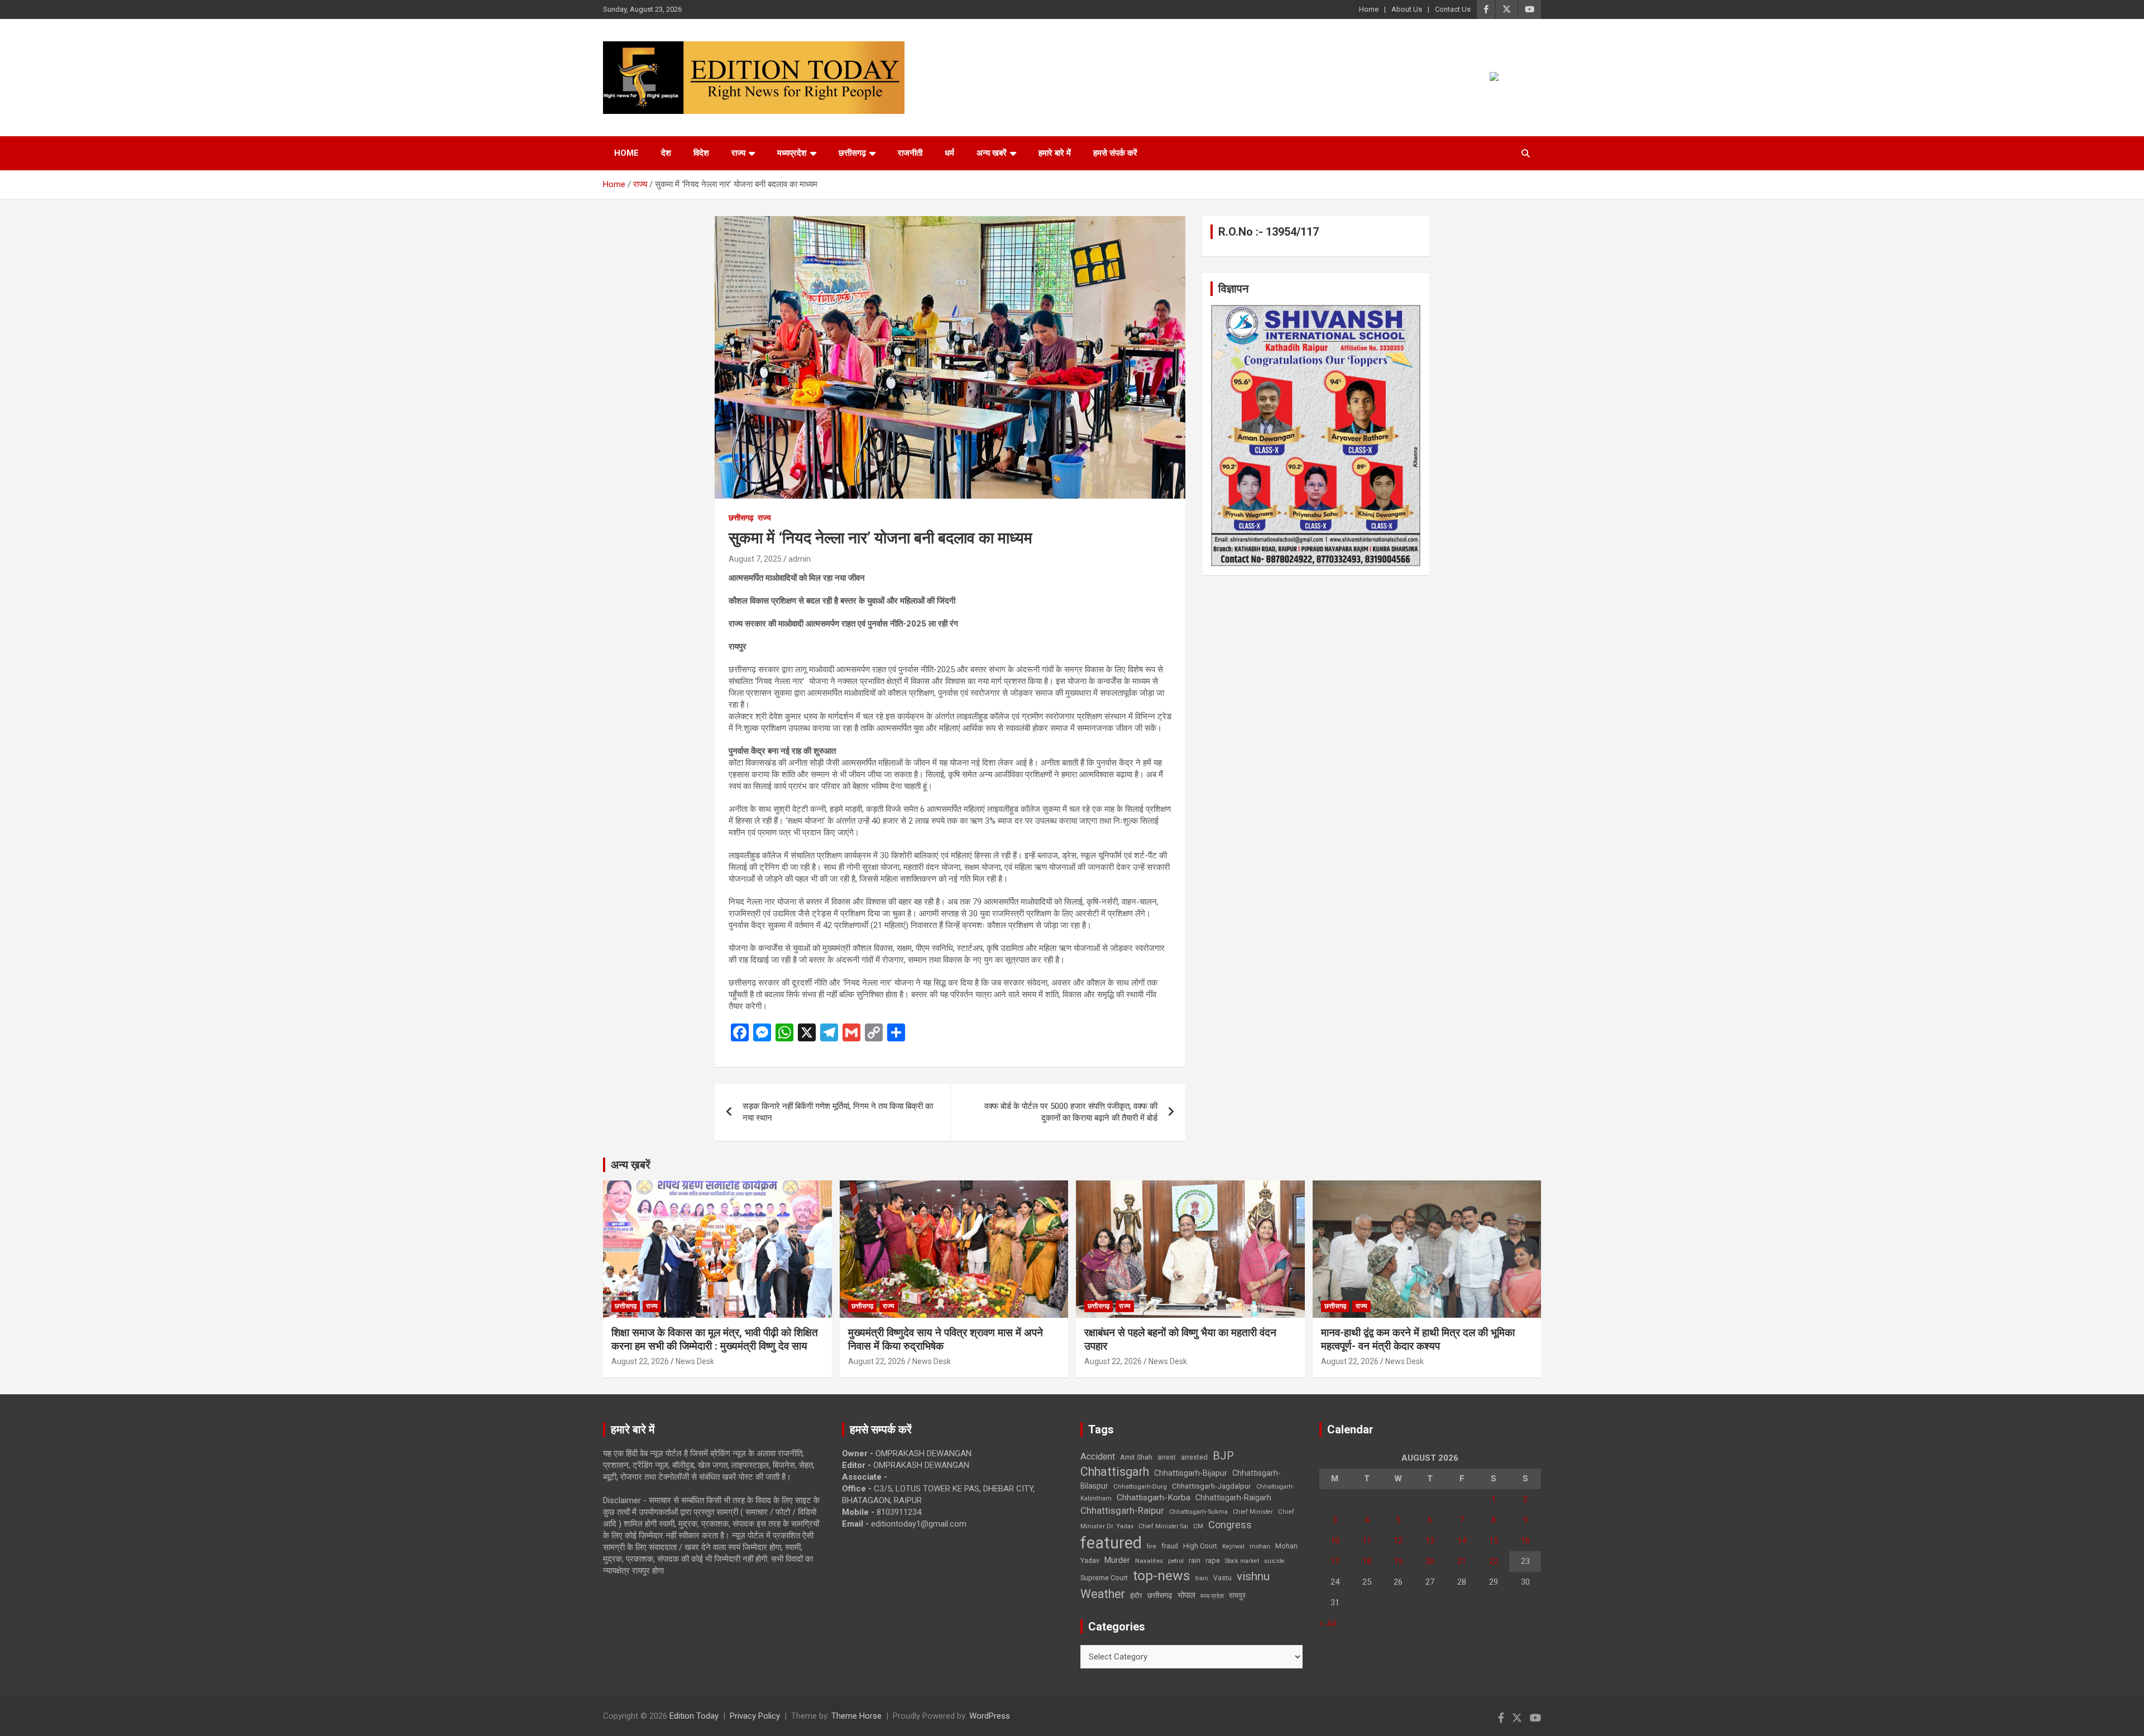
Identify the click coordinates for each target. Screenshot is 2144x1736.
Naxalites (1149, 1561)
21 (1462, 1561)
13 (1430, 1541)
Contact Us (1453, 9)
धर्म (949, 153)
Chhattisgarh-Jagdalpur (1212, 1486)
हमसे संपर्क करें (1115, 153)
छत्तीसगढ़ (852, 153)
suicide (1274, 1561)
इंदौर (1136, 1596)
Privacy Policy (755, 1716)
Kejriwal (1233, 1546)
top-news (1162, 1575)
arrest (1167, 1457)
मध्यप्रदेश (792, 153)
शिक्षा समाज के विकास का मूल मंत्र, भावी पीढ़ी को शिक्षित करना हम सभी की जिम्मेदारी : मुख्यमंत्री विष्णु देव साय (715, 1340)
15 (1494, 1541)
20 (1430, 1561)
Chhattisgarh (1115, 1472)
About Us (1407, 9)
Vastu (1222, 1578)
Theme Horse (856, 1716)
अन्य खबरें (992, 153)
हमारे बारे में (1055, 153)
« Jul (1328, 1623)
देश (666, 153)
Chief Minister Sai (1163, 1526)
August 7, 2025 (755, 559)
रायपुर (1237, 1595)
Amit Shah (1136, 1457)
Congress (1230, 1525)
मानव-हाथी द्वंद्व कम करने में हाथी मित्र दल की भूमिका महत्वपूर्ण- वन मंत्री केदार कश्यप (1418, 1340)
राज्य (738, 153)
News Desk (695, 1361)
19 (1398, 1561)
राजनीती (910, 153)
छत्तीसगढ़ (1160, 1595)
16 (1525, 1541)
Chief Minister (1253, 1512)
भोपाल (1186, 1595)
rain (1195, 1561)
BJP (1223, 1456)
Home (1369, 9)
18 (1367, 1561)
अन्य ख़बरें (631, 1165)
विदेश (701, 153)
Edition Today (694, 1716)
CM (1198, 1526)
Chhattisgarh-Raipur (1122, 1510)
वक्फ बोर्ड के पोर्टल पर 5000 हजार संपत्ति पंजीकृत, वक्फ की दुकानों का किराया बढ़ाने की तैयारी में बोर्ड (1071, 1112)
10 (1335, 1541)
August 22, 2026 (640, 1361)
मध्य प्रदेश (1212, 1596)
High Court (1200, 1546)
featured (1111, 1543)
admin (800, 559)
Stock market (1242, 1561)
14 (1462, 1541)
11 (1367, 1541)
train (1202, 1578)
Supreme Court (1104, 1578)
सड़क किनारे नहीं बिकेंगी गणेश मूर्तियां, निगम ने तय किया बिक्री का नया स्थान (838, 1112)
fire (1152, 1546)
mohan (1260, 1546)
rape (1213, 1560)
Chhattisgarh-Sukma (1198, 1512)
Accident (1098, 1457)
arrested (1194, 1457)
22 (1494, 1561)
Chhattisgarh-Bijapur (1191, 1473)
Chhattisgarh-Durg (1140, 1486)
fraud (1170, 1546)
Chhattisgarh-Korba (1154, 1498)
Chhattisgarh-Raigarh (1233, 1498)
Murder (1117, 1560)
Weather (1103, 1594)
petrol (1176, 1561)
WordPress (990, 1716)
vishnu (1253, 1576)
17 (1335, 1561)
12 (1398, 1541)
